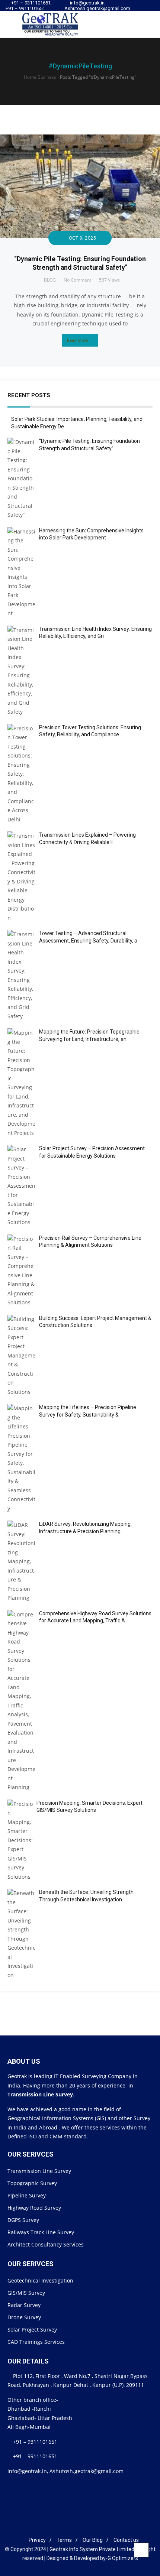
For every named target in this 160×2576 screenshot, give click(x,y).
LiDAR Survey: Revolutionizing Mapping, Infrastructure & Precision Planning (85, 1528)
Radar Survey (24, 2305)
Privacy (37, 2540)
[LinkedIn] (74, 2528)
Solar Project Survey (32, 2330)
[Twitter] (140, 11)
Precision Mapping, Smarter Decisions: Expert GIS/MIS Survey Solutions (89, 1807)
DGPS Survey (23, 2220)
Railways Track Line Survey (41, 2232)
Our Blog (93, 2540)
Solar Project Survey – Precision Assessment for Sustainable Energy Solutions (92, 1152)
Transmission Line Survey (39, 2171)
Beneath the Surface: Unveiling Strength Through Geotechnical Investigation (86, 1896)
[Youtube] (147, 11)
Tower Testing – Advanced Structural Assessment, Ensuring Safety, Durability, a (88, 937)
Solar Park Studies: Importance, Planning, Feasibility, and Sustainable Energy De (77, 423)
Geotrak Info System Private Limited (92, 2549)
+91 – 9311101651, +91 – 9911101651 (29, 6)
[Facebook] (63, 2528)
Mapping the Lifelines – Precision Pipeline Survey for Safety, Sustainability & (88, 1411)
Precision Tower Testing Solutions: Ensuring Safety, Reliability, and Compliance (90, 731)
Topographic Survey (32, 2183)
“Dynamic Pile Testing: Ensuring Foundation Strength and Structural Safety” (89, 445)
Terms (64, 2540)
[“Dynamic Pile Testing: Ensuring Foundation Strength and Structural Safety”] (80, 139)
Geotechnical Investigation (40, 2280)
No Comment (77, 280)
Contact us (126, 2540)
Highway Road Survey (34, 2208)
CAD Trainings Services (36, 2342)
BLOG (50, 280)
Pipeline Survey (27, 2195)
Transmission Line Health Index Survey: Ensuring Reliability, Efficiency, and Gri (95, 633)
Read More (77, 340)
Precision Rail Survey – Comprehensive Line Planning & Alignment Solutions (90, 1242)
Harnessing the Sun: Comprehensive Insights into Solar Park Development (91, 534)
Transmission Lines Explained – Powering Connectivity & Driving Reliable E (87, 838)
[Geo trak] (45, 24)
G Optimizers (123, 2558)
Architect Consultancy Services (46, 2244)
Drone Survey (24, 2317)
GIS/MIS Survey (26, 2293)
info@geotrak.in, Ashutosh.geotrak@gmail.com (97, 6)
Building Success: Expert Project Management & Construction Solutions (95, 1322)
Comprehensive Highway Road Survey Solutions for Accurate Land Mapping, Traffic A (95, 1617)
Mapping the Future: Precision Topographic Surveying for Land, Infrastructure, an (89, 1035)
